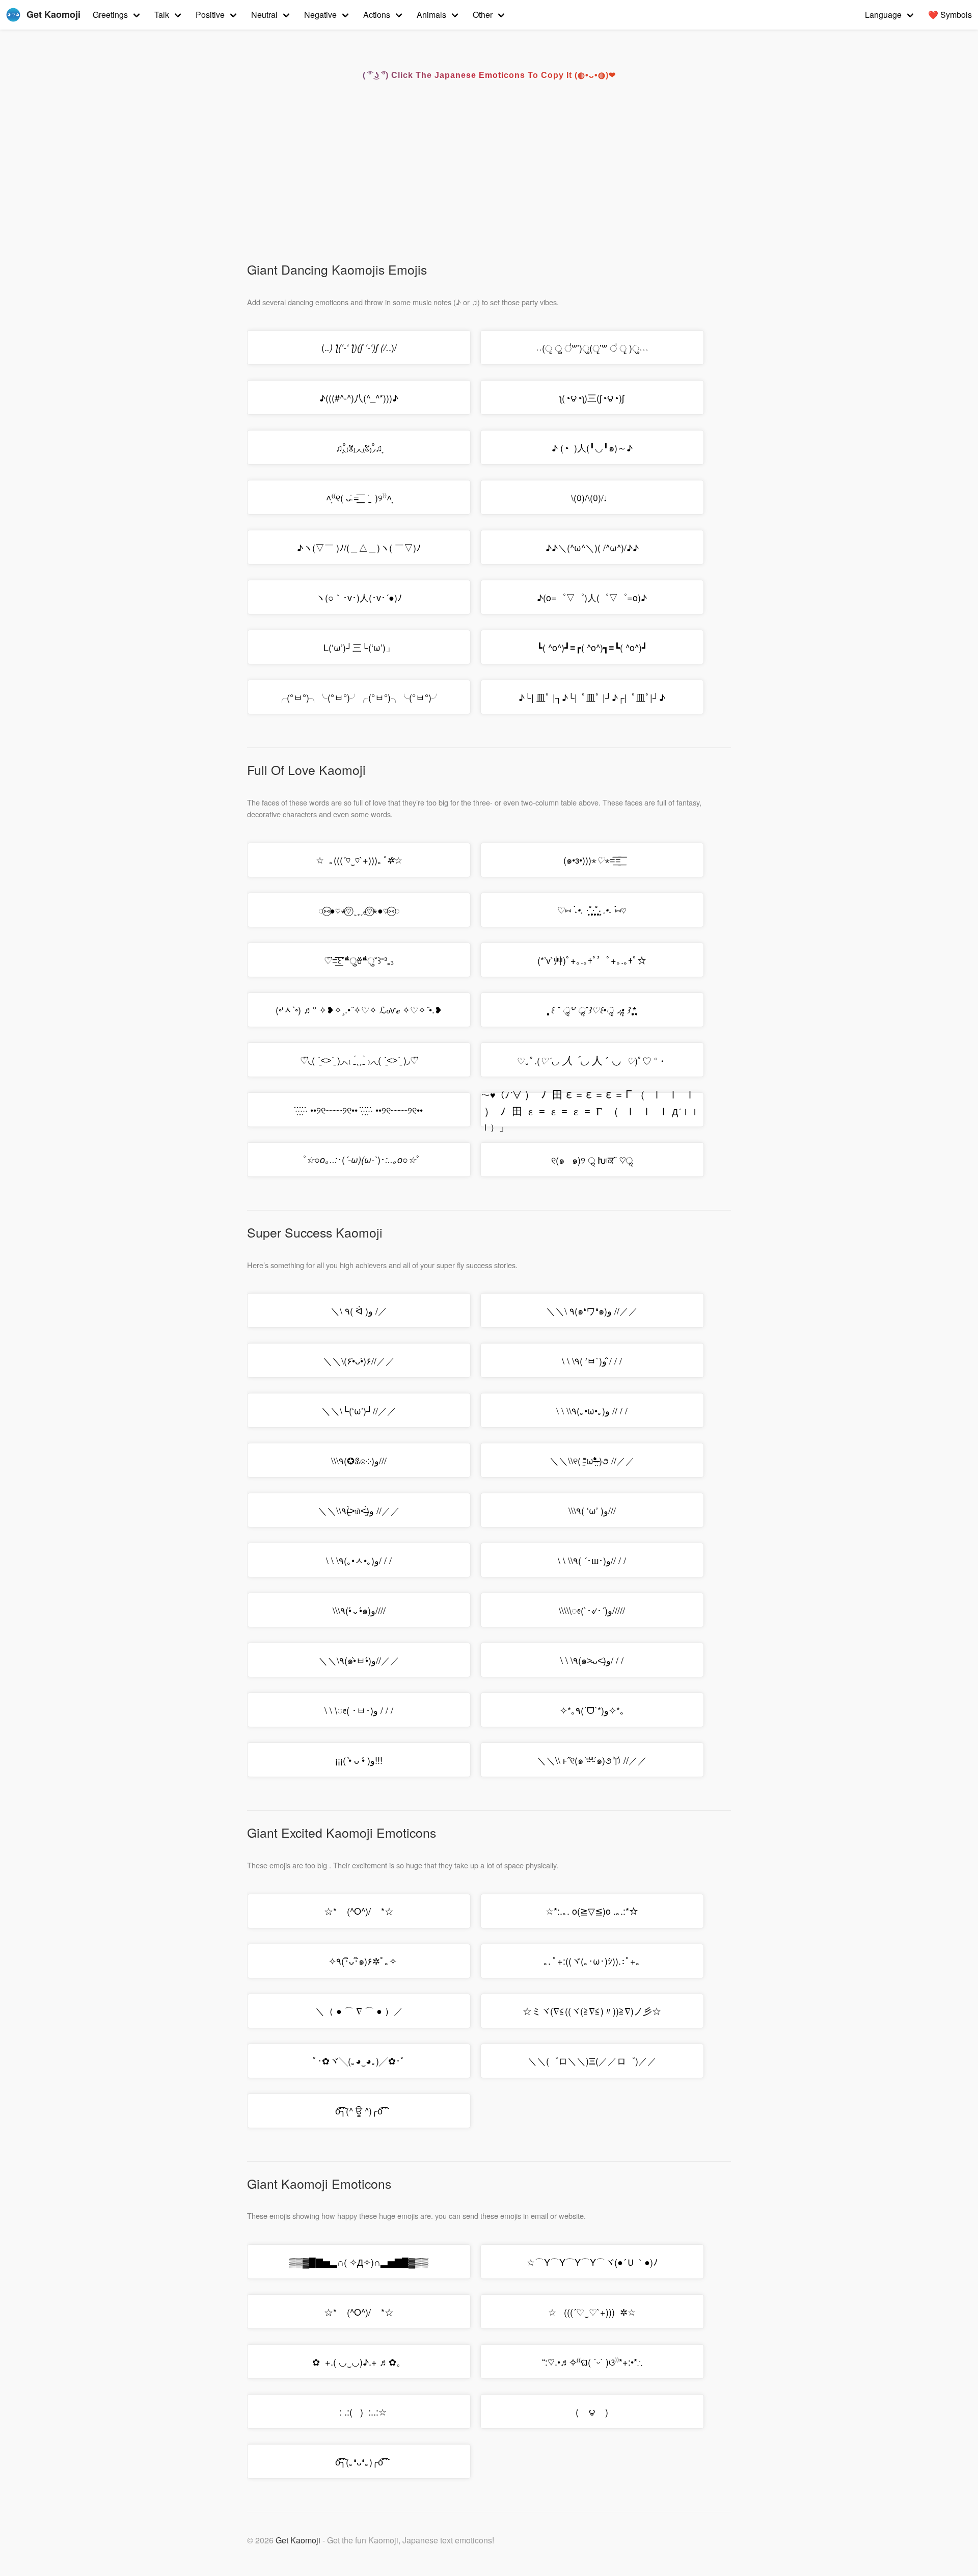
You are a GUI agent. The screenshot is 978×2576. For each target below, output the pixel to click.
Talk (162, 15)
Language (883, 15)
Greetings (110, 15)
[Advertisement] (484, 184)
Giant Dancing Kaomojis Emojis (337, 269)
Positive (210, 15)
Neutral (264, 15)
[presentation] (592, 1060)
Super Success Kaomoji (315, 1232)
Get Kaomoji (298, 2540)
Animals (431, 15)
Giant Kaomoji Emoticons (319, 2183)
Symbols (950, 15)
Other (483, 15)
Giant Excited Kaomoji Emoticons (342, 1832)
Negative (320, 15)
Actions (377, 15)
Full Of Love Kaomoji (306, 770)
